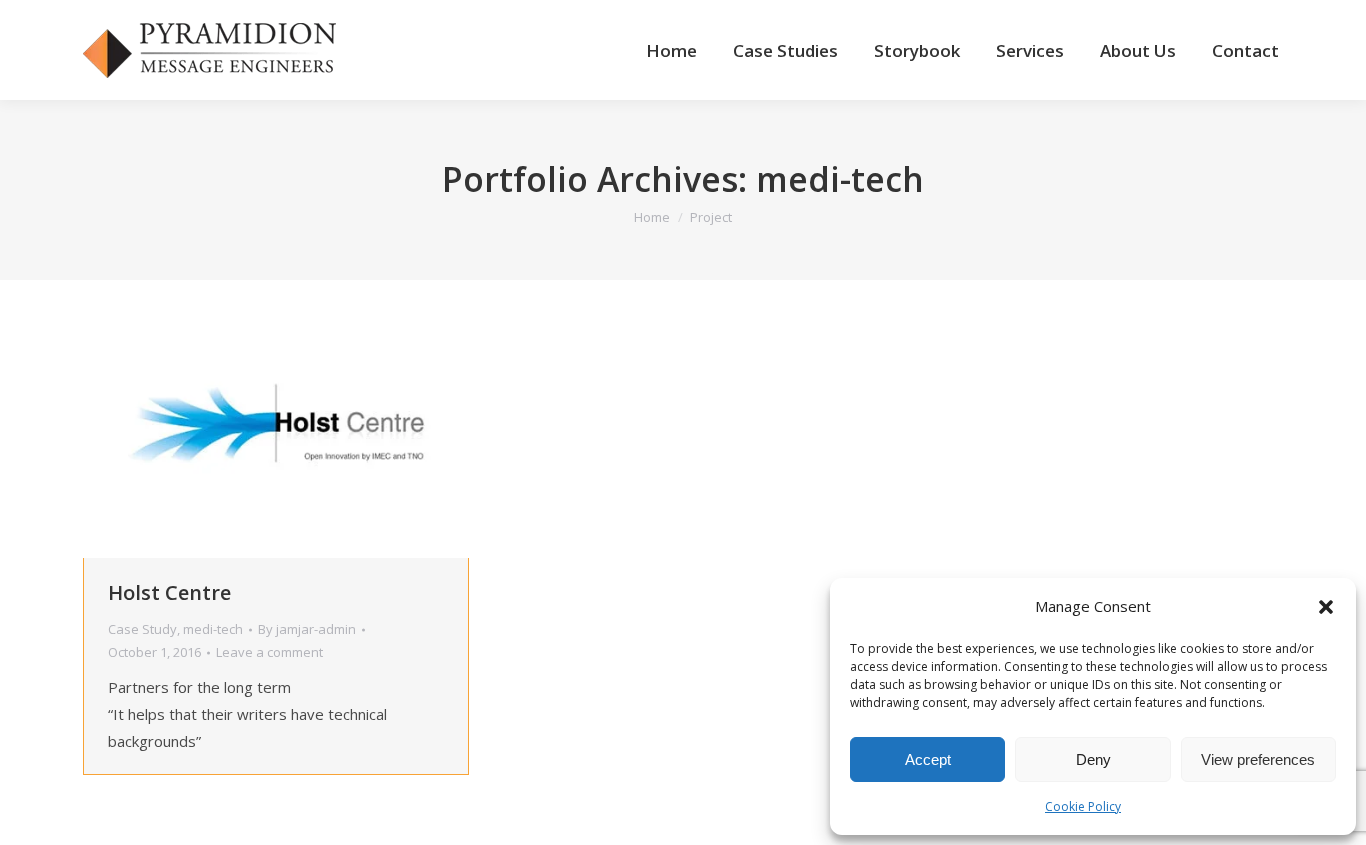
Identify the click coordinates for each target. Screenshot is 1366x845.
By (307, 629)
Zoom (249, 419)
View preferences (1258, 759)
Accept (928, 759)
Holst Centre (169, 592)
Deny (1093, 759)
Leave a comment (269, 652)
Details (303, 419)
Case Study (142, 629)
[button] (1326, 607)
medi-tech (213, 629)
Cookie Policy (1083, 806)
